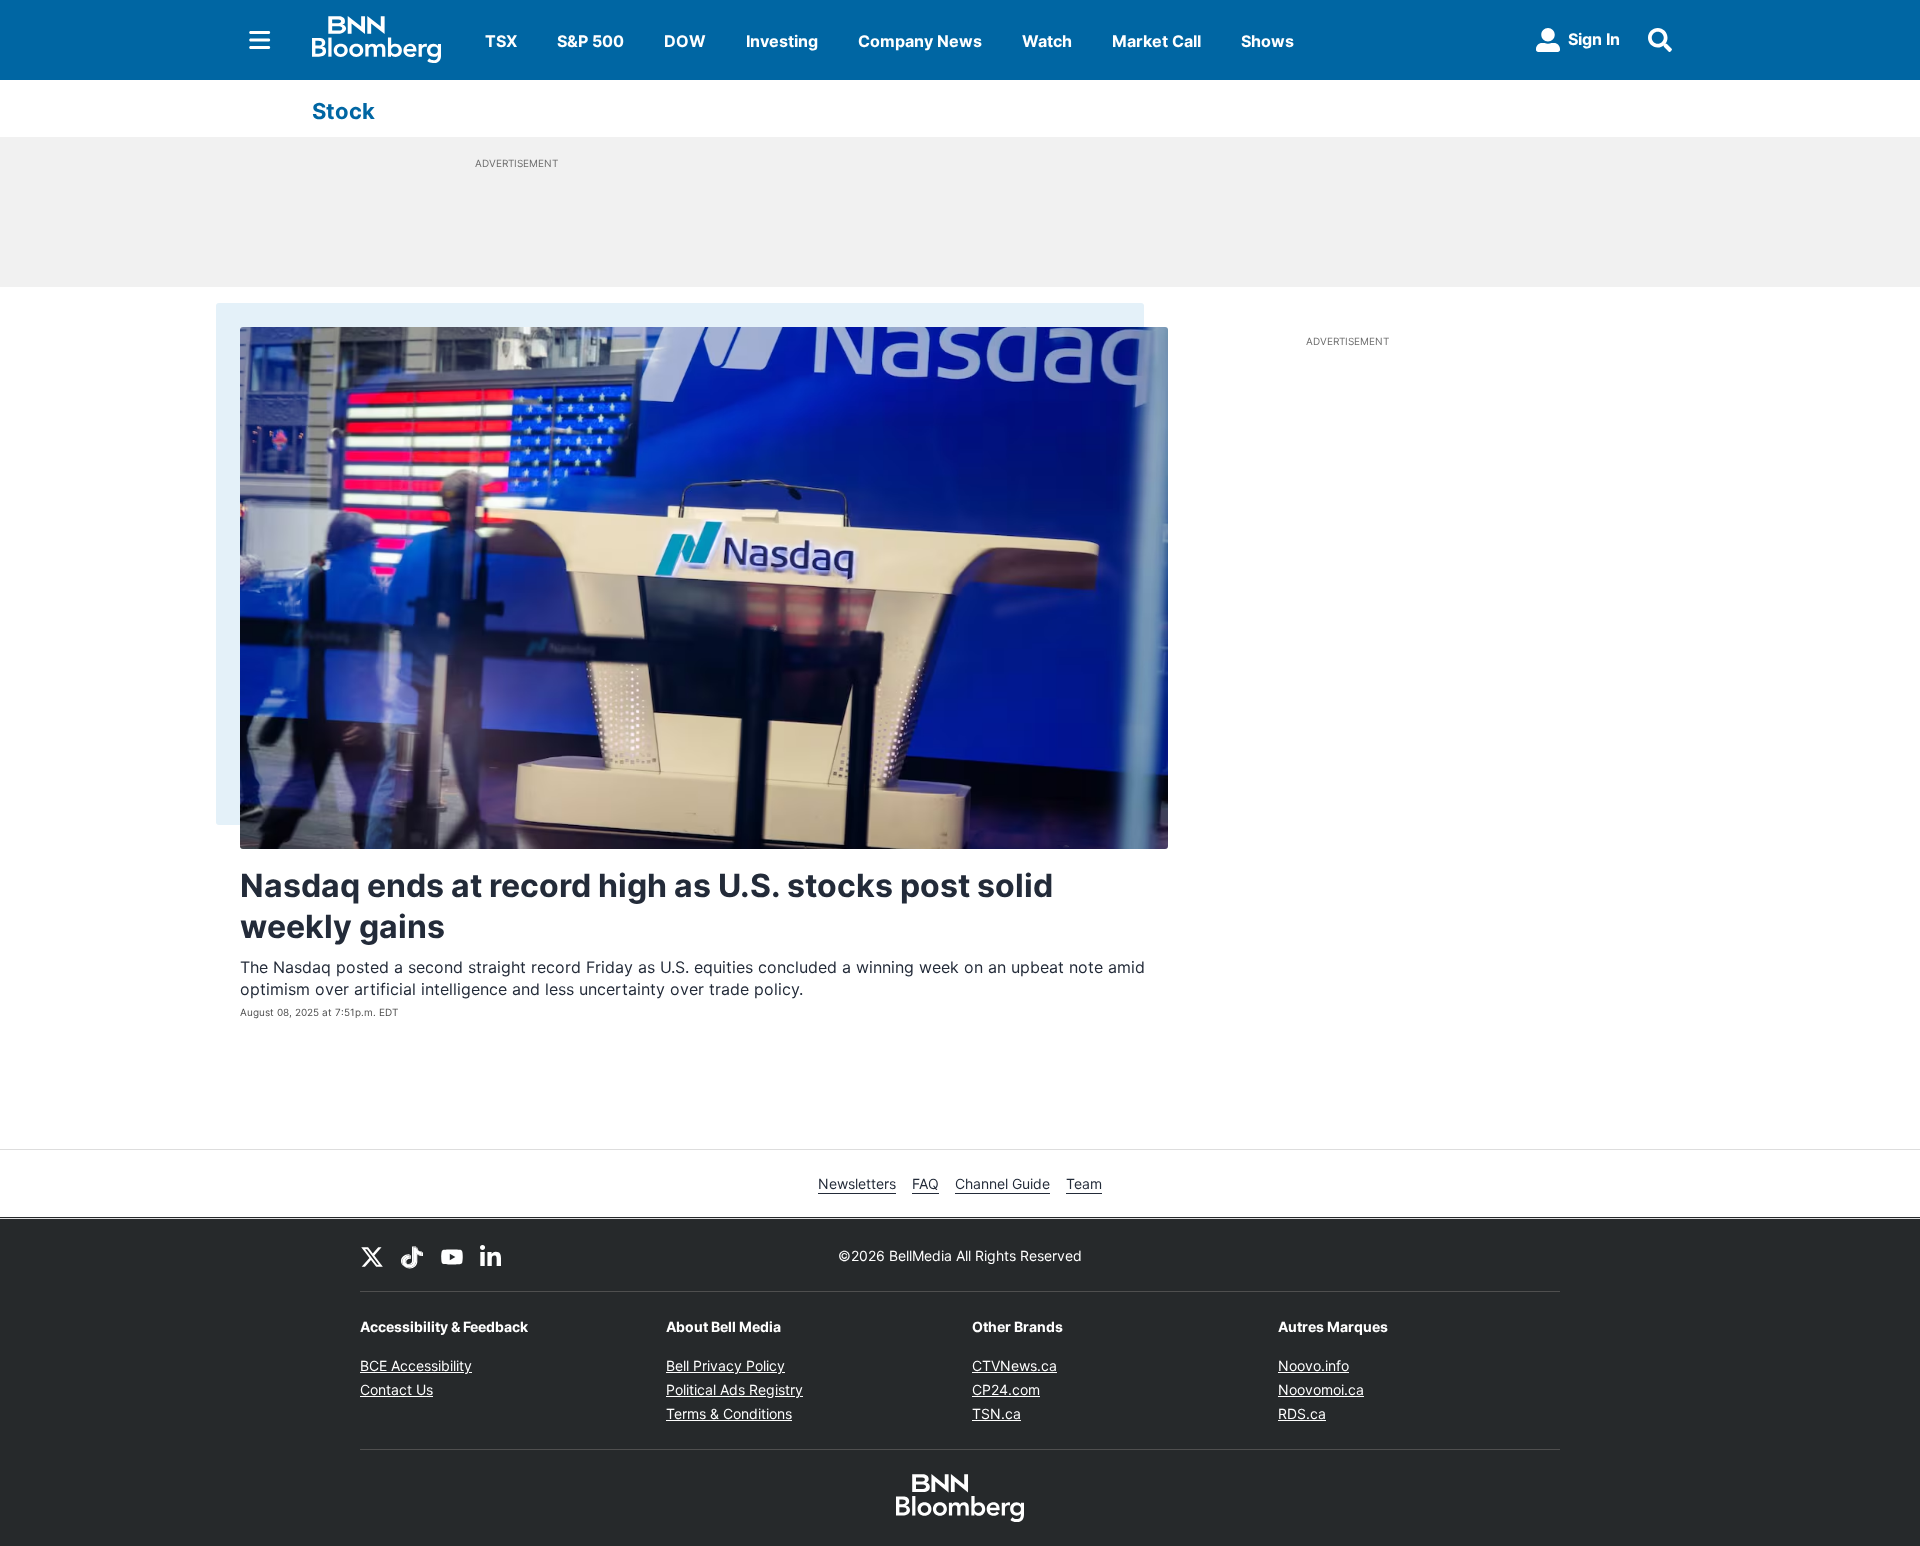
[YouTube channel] (452, 1255)
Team (1084, 1183)
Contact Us (396, 1389)
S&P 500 (590, 41)
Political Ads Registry (734, 1389)
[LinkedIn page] (492, 1255)
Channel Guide (1002, 1183)
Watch (1047, 41)
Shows (1267, 41)
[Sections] (260, 40)
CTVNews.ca (1014, 1365)
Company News (920, 41)
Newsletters (857, 1183)
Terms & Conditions (729, 1413)
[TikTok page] (412, 1255)
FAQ (925, 1183)
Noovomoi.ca (1321, 1389)
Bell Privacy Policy (725, 1365)
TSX (501, 41)
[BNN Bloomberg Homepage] (376, 40)
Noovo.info (1313, 1365)
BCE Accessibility (416, 1365)
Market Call (1156, 41)
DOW (685, 41)
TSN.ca (996, 1413)
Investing (782, 41)
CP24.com (1006, 1389)
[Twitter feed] (372, 1255)
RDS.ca (1302, 1413)
